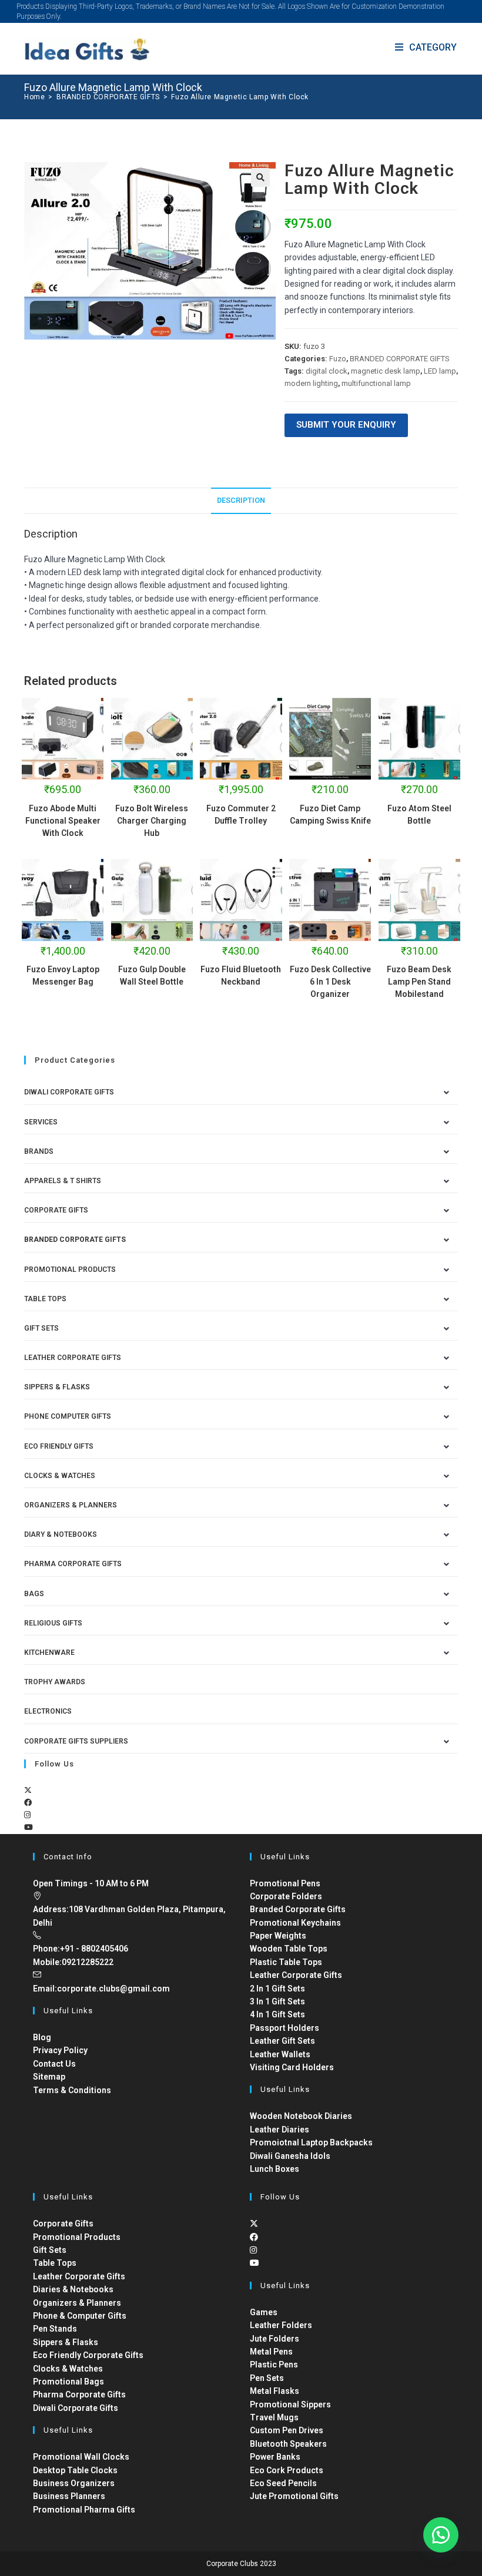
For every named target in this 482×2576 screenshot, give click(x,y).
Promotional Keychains (295, 1923)
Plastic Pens (274, 2365)
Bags (34, 1594)
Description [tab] (241, 500)
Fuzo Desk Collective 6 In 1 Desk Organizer (330, 982)
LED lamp (440, 371)
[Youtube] (29, 1827)
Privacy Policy (60, 2050)
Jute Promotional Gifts (294, 2496)
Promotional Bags (68, 2382)
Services (41, 1122)
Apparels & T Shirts (63, 1181)
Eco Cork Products (287, 2470)
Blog (42, 2037)
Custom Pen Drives (287, 2430)
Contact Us (54, 2064)
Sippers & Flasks (57, 1387)
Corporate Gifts (56, 1210)
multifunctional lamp (376, 383)
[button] (260, 177)
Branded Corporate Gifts (298, 1909)
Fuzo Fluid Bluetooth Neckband (241, 975)
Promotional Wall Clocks (81, 2457)
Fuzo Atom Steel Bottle (419, 815)
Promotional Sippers (290, 2404)
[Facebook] (28, 1803)
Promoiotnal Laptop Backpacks (311, 2142)
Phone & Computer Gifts (80, 2316)
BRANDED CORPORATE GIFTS (400, 359)
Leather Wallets (280, 2054)
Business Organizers (74, 2483)
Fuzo (338, 359)
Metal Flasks (275, 2391)
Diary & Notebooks (61, 1534)
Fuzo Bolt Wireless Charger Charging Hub (152, 821)
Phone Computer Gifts (68, 1416)
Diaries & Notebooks (73, 2289)
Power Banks (275, 2457)
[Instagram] (27, 1815)
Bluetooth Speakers (288, 2444)
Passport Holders (284, 2028)
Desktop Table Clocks (75, 2470)
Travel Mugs (274, 2417)
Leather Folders (281, 2325)
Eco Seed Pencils (283, 2483)
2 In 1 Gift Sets (277, 1989)
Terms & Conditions (72, 2090)
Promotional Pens (285, 1883)
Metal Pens (271, 2352)
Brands (39, 1151)
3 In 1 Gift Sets (277, 2001)
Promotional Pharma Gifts (84, 2510)
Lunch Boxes (275, 2169)
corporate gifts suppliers (76, 1741)
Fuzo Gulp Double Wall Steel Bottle (152, 975)
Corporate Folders (286, 1896)
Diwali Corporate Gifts (69, 1092)
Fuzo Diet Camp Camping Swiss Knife (330, 815)
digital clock (327, 371)
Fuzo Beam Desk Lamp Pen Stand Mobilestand (419, 982)
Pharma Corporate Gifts (73, 1564)
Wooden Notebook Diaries (301, 2116)
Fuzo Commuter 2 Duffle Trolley (241, 815)
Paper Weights (278, 1936)
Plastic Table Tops (286, 1962)
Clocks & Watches (60, 1476)
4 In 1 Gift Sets (277, 2014)
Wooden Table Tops (289, 1949)
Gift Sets (41, 1328)
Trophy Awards (55, 1682)
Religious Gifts (53, 1623)
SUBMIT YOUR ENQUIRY (346, 425)
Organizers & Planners (71, 1505)
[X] (28, 1790)
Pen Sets (267, 2378)
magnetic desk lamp (386, 371)
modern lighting (311, 383)
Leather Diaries (280, 2130)
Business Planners (69, 2496)
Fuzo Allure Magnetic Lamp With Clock (240, 97)
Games (264, 2312)
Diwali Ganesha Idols (290, 2156)
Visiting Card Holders (292, 2067)
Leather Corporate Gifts (73, 1358)
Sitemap (49, 2077)
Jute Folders (275, 2339)
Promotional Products (70, 1269)
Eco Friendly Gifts (59, 1446)
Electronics (48, 1711)
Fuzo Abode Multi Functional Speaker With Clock (63, 821)
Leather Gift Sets (282, 2041)
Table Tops (45, 1299)
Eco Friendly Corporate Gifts (88, 2355)
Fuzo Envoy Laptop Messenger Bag (63, 975)
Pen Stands (55, 2329)
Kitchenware (49, 1653)
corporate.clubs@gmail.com (113, 1989)
